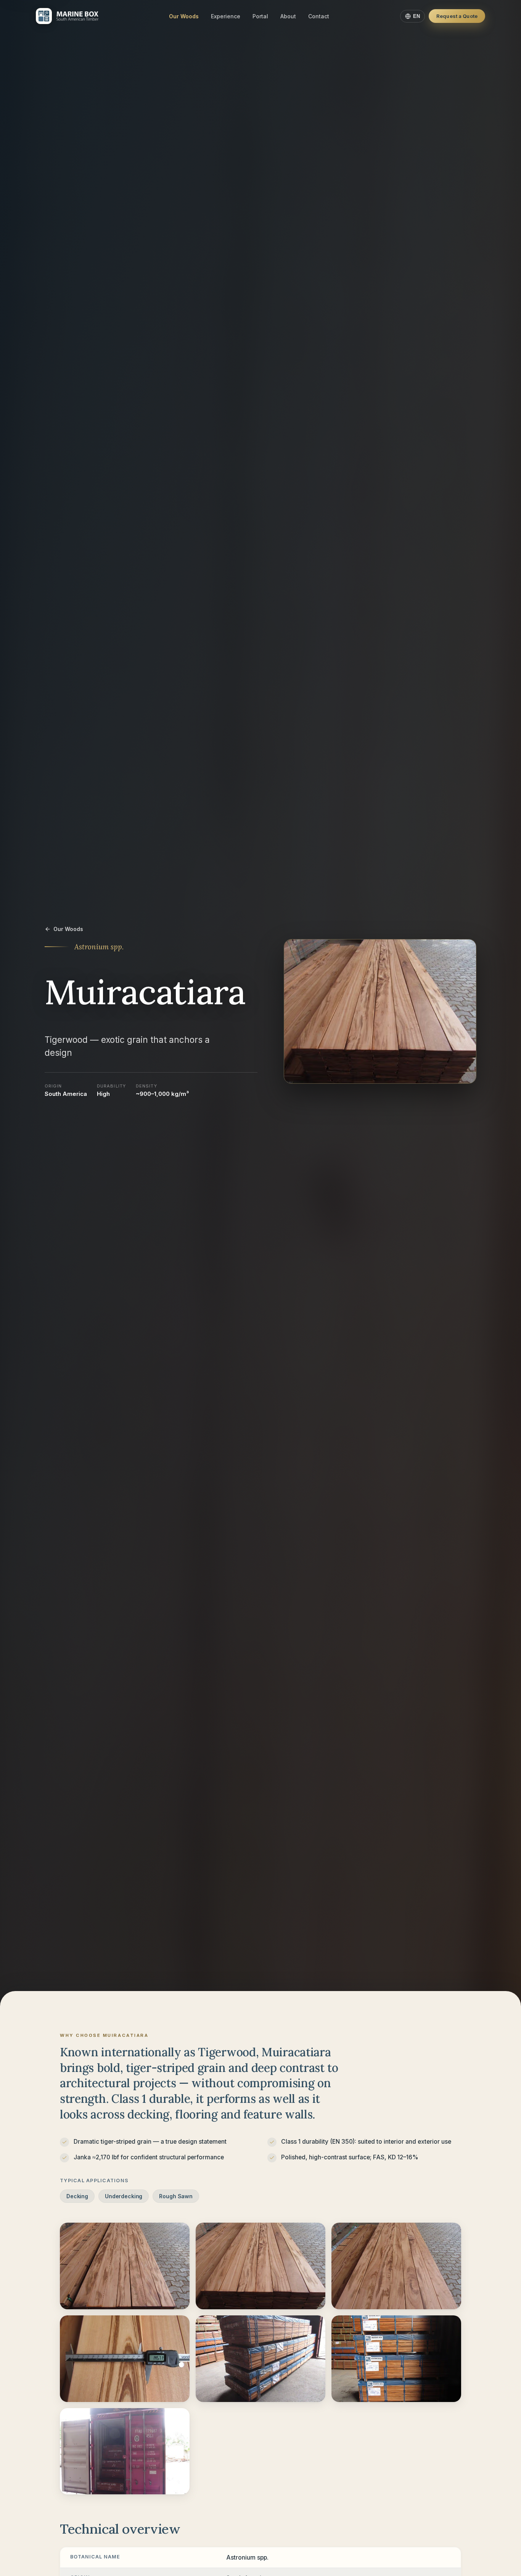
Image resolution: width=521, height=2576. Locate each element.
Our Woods (184, 16)
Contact (319, 16)
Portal (260, 16)
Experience (226, 16)
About (288, 16)
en (416, 16)
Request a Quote (457, 16)
